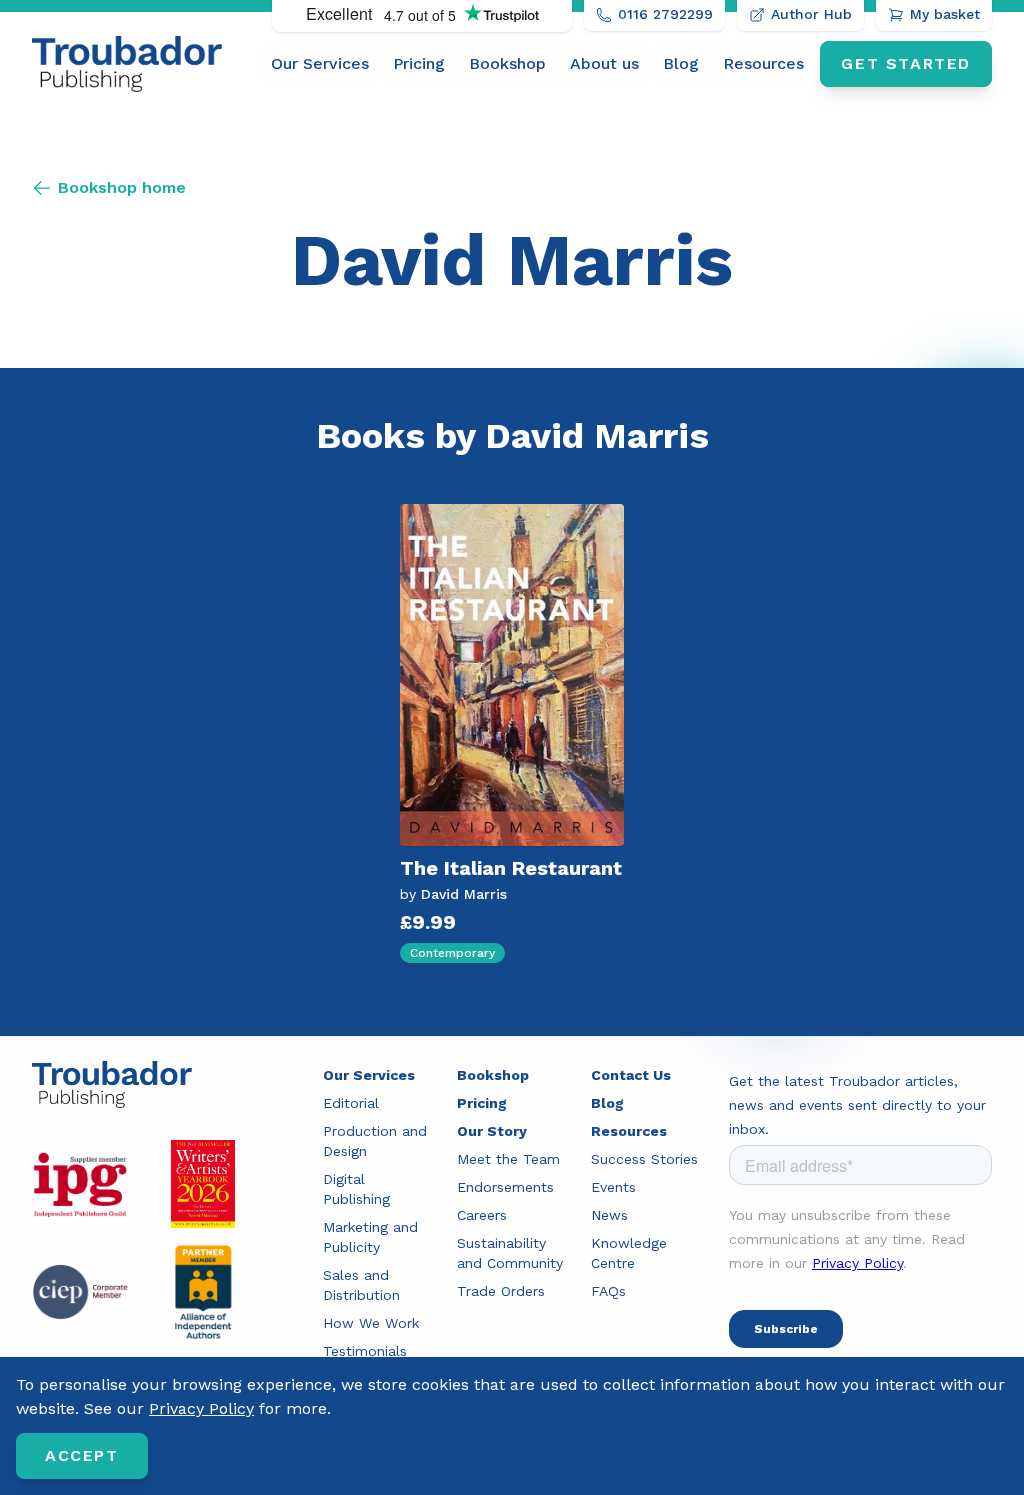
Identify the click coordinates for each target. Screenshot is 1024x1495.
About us (604, 63)
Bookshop (507, 63)
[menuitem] (320, 64)
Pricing (419, 63)
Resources (763, 63)
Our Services (320, 63)
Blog (681, 63)
